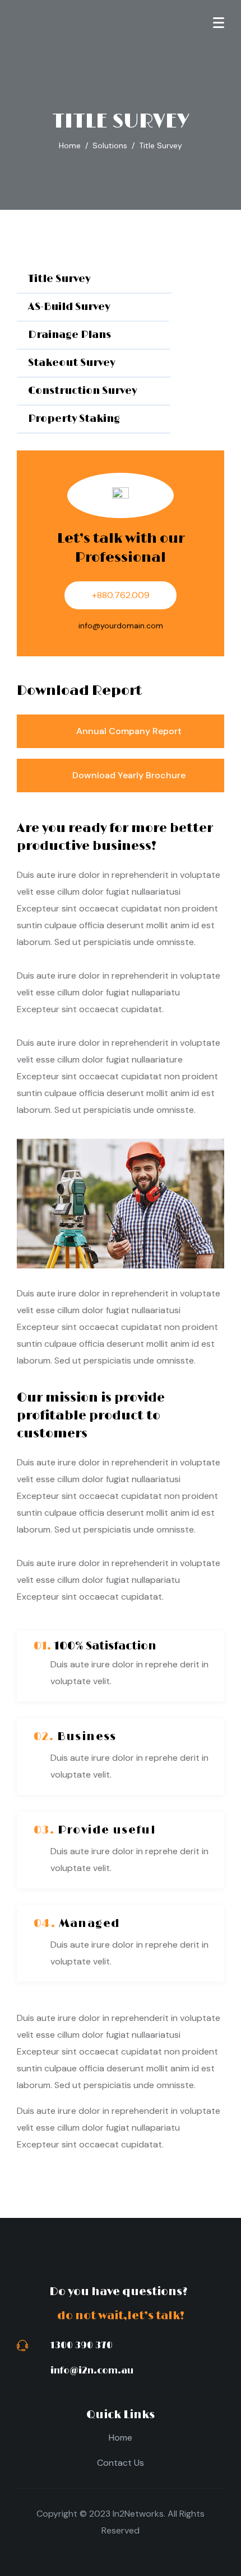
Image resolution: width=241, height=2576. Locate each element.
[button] (94, 280)
